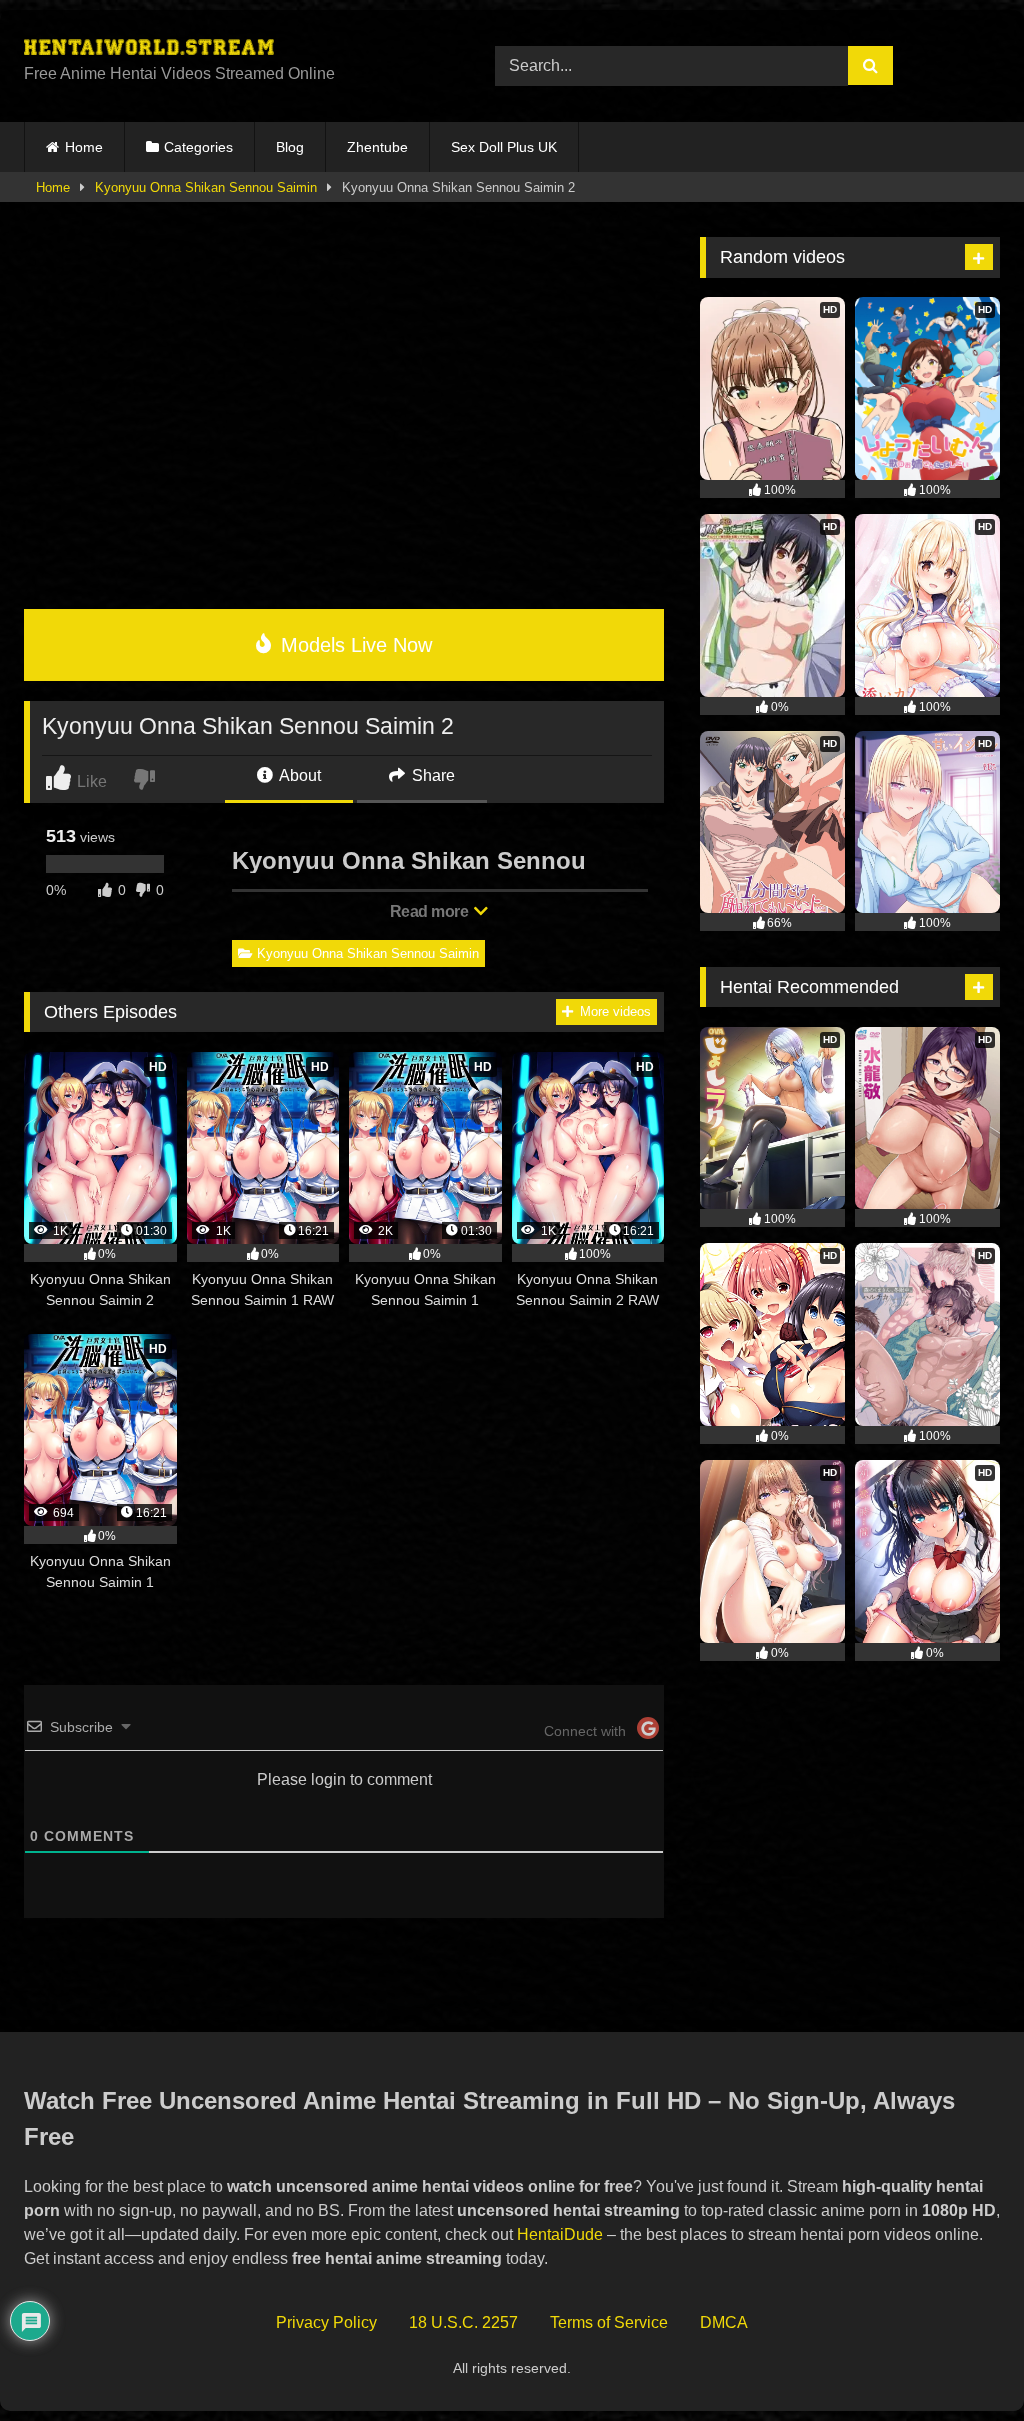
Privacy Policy (326, 2322)
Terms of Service (609, 2322)
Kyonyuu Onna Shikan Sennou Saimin (206, 187)
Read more (431, 911)
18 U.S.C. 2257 (463, 2322)
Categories (198, 147)
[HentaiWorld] (228, 50)
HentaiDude (560, 2234)
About (298, 775)
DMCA (724, 2322)
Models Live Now (353, 645)
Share (431, 775)
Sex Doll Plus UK (504, 147)
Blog (290, 147)
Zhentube (377, 147)
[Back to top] (963, 2361)
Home (84, 147)
